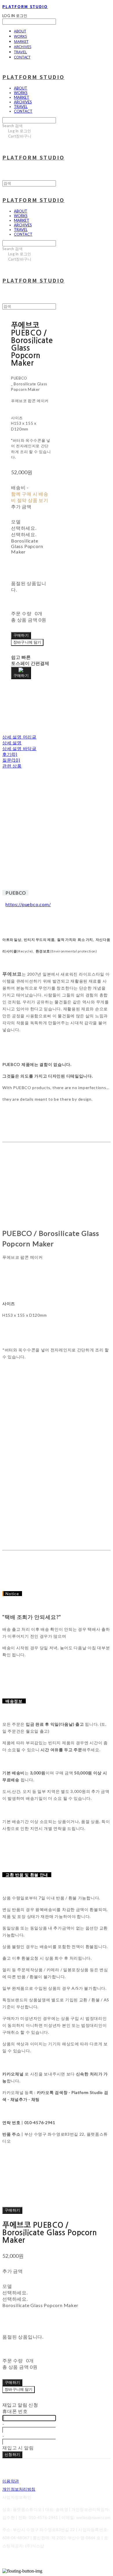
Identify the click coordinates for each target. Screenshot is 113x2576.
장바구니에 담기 (19, 2389)
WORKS (20, 36)
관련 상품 (12, 766)
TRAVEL (20, 52)
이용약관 (11, 2481)
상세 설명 (12, 743)
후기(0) (10, 754)
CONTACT (22, 57)
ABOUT (20, 31)
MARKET (21, 41)
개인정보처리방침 (19, 2489)
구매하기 (12, 2210)
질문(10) (11, 760)
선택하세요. (24, 528)
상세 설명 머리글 (19, 737)
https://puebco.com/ (28, 904)
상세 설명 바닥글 (19, 748)
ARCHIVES (23, 47)
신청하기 (12, 2454)
